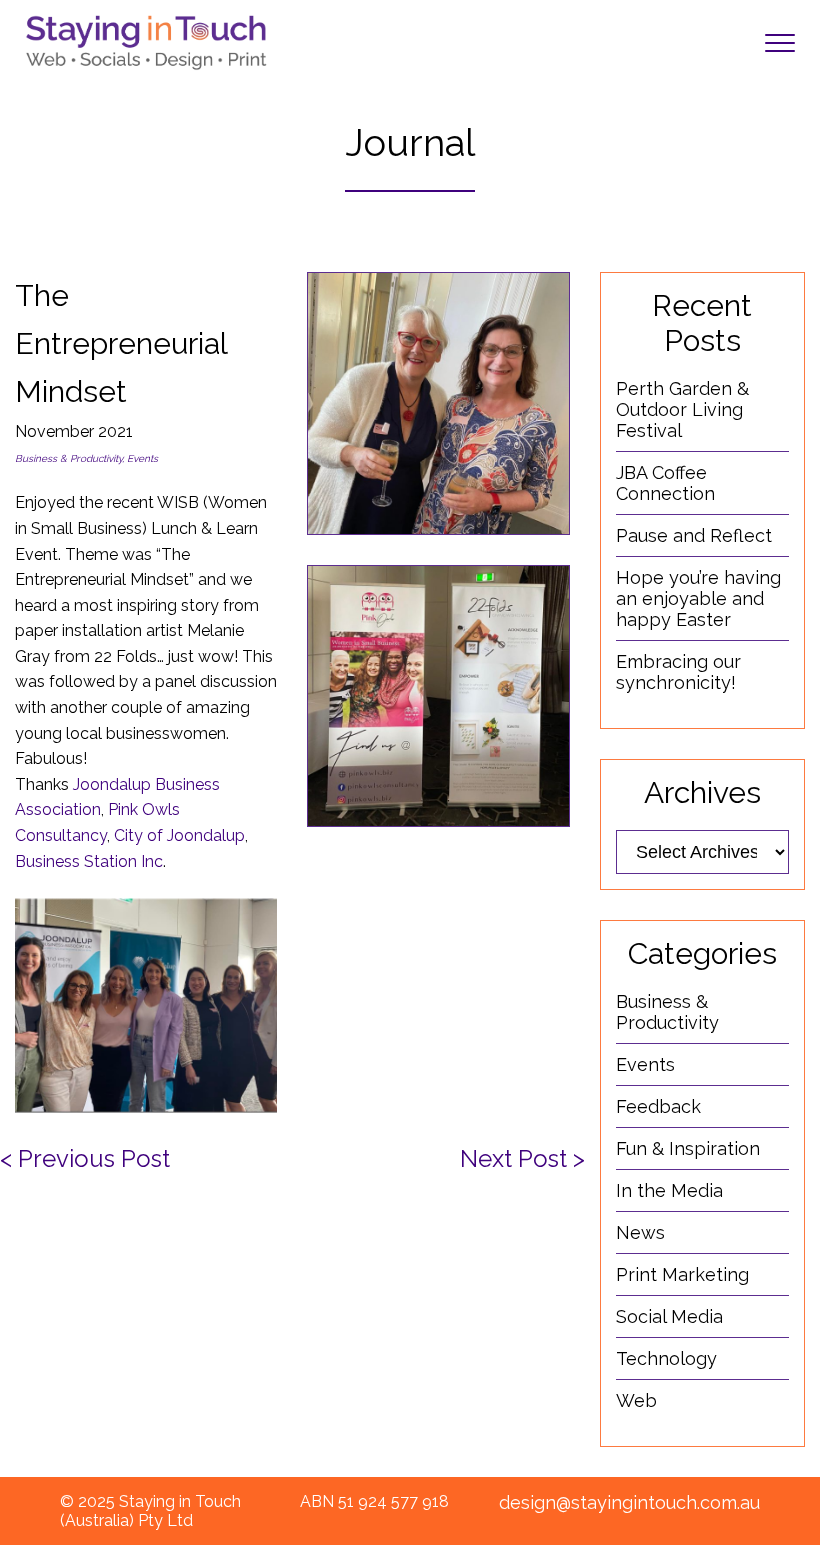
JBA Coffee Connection (665, 483)
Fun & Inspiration (688, 1148)
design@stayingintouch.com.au (629, 1502)
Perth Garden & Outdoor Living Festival (682, 409)
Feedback (658, 1106)
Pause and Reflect (694, 535)
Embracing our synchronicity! (678, 672)
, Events (140, 458)
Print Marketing (682, 1274)
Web (636, 1400)
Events (645, 1064)
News (640, 1232)
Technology (666, 1358)
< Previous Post (85, 1158)
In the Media (669, 1190)
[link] (179, 835)
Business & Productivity (68, 458)
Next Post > (522, 1158)
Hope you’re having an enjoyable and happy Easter (698, 598)
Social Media (669, 1316)
